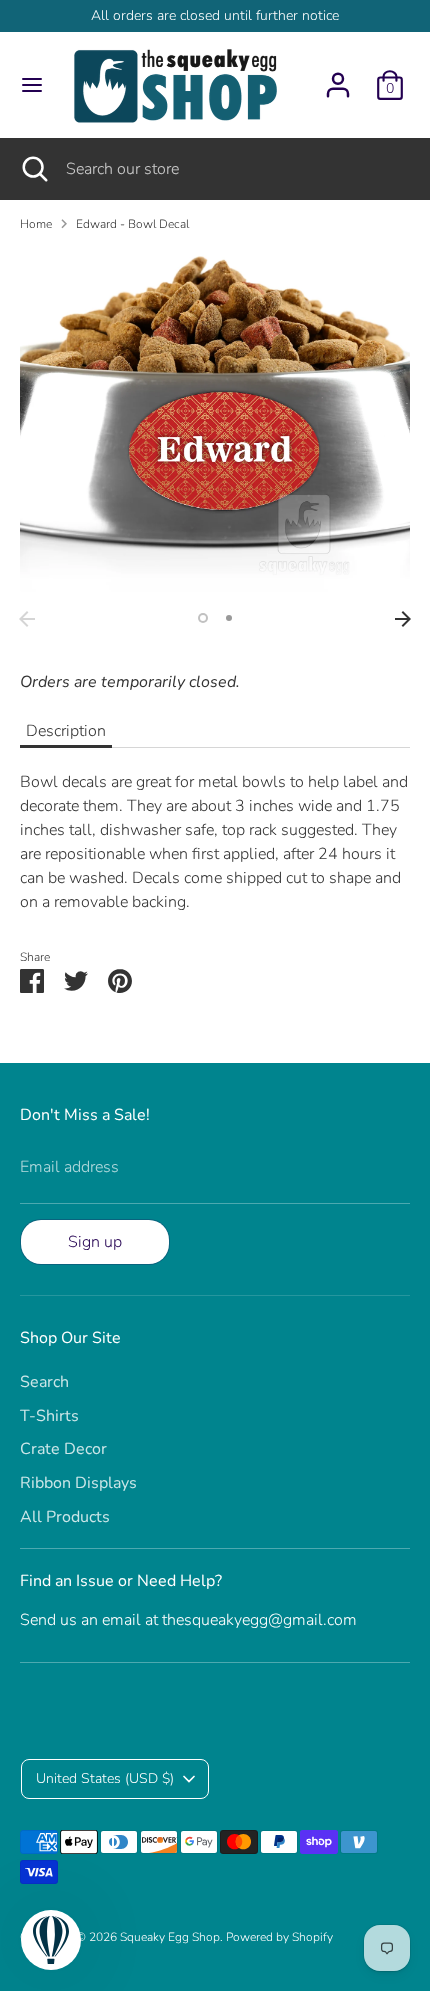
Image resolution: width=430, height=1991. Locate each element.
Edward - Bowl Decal (132, 224)
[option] (215, 424)
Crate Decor (63, 1449)
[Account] (338, 77)
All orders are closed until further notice (215, 15)
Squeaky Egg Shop (170, 1937)
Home (36, 224)
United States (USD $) (105, 1778)
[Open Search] (33, 169)
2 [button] (229, 618)
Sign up (95, 1242)
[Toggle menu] (32, 85)
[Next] (403, 619)
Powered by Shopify (279, 1937)
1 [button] (203, 618)
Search (44, 1382)
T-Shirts (49, 1416)
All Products (65, 1517)
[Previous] (27, 619)
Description (66, 731)
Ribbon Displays (78, 1483)
